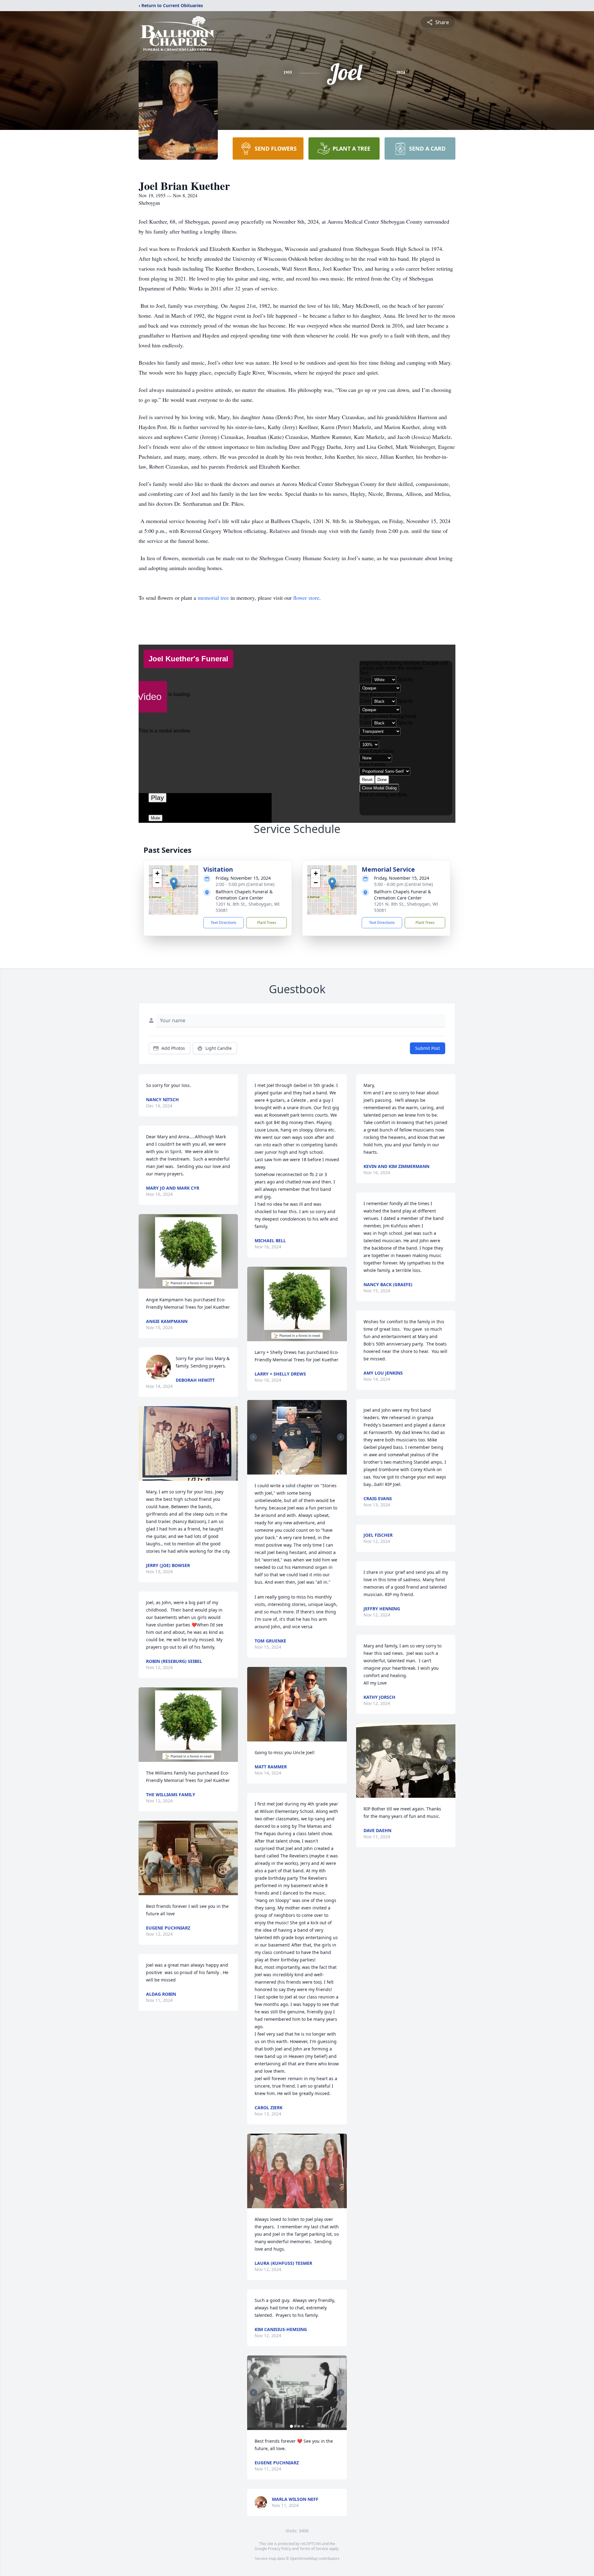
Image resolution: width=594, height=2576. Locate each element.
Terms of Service (314, 2549)
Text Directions (224, 923)
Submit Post (428, 1048)
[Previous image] (253, 1437)
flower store (306, 598)
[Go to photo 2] (297, 1471)
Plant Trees (267, 923)
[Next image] (341, 1437)
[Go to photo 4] (303, 2426)
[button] (174, 884)
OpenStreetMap (304, 2559)
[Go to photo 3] (301, 1471)
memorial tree (213, 598)
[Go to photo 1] (293, 1471)
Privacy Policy (280, 2549)
